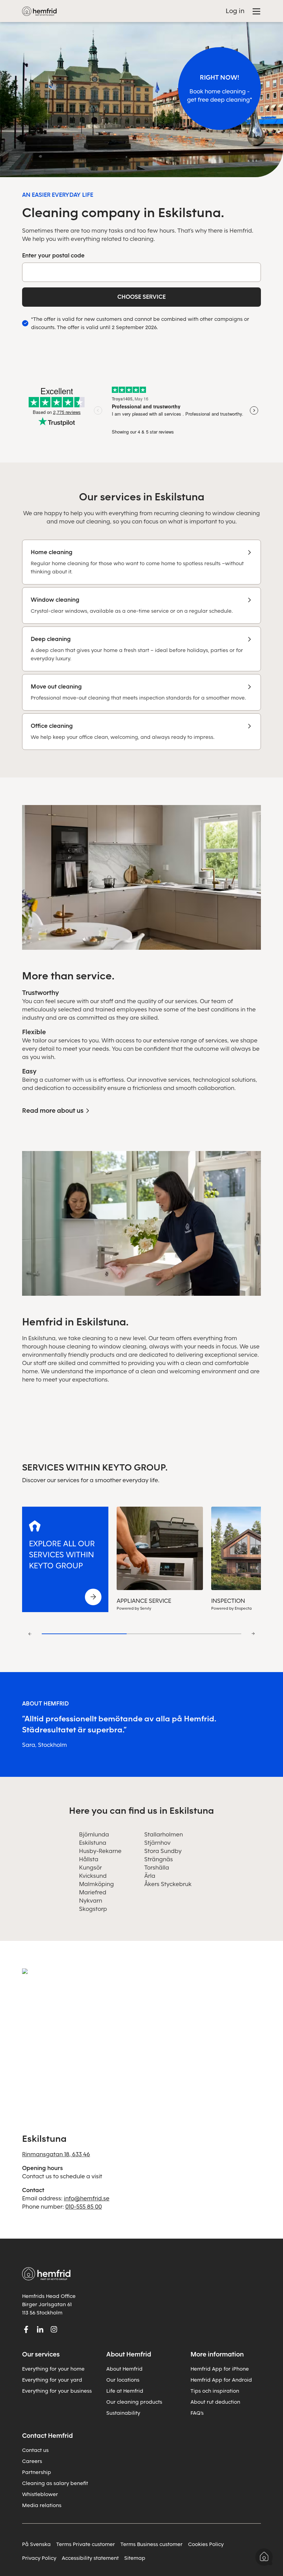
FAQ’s (197, 2413)
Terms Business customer (152, 2544)
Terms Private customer (86, 2544)
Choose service (141, 297)
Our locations (123, 2380)
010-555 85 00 (84, 2207)
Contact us (35, 2450)
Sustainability (123, 2413)
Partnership (37, 2472)
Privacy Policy (39, 2558)
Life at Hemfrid (125, 2391)
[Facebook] (26, 2329)
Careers (32, 2461)
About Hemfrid (124, 2369)
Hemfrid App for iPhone (220, 2369)
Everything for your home (53, 2369)
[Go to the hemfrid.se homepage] (39, 11)
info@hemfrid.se (87, 2198)
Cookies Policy (206, 2544)
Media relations (42, 2505)
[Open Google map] (141, 2041)
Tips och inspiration (215, 2391)
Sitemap (135, 2558)
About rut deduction (215, 2402)
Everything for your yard (52, 2380)
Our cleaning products (134, 2402)
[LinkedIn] (40, 2329)
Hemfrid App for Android (221, 2380)
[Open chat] (264, 2557)
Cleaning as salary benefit (55, 2483)
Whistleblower (40, 2494)
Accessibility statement (90, 2558)
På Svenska (36, 2544)
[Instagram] (54, 2329)
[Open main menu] (256, 11)
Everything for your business (57, 2391)
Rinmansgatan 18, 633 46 (56, 2154)
